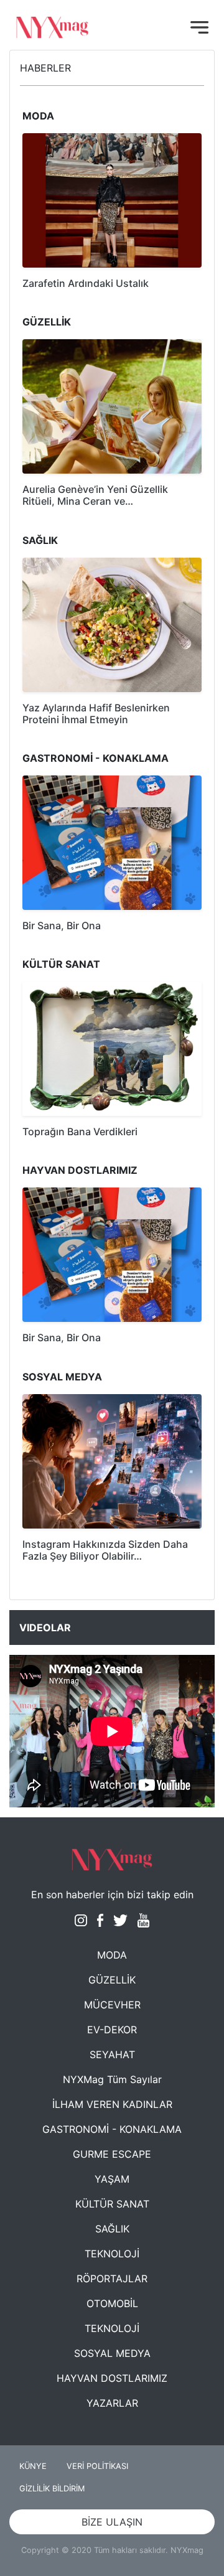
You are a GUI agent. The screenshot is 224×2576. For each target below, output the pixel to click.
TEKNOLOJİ (112, 2254)
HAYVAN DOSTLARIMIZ (112, 2378)
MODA (112, 1955)
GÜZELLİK (112, 1980)
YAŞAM (112, 2179)
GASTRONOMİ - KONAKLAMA (112, 2129)
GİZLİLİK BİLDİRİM (52, 2489)
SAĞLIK (112, 2229)
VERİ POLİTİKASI (97, 2466)
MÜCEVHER (112, 2005)
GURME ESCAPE (112, 2154)
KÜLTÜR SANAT (112, 2204)
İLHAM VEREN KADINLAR (112, 2104)
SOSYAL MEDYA (112, 2353)
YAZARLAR (112, 2403)
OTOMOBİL (112, 2303)
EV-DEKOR (112, 2030)
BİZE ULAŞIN (112, 2522)
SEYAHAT (112, 2054)
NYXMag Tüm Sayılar (112, 2079)
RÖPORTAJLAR (112, 2279)
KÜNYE (33, 2466)
